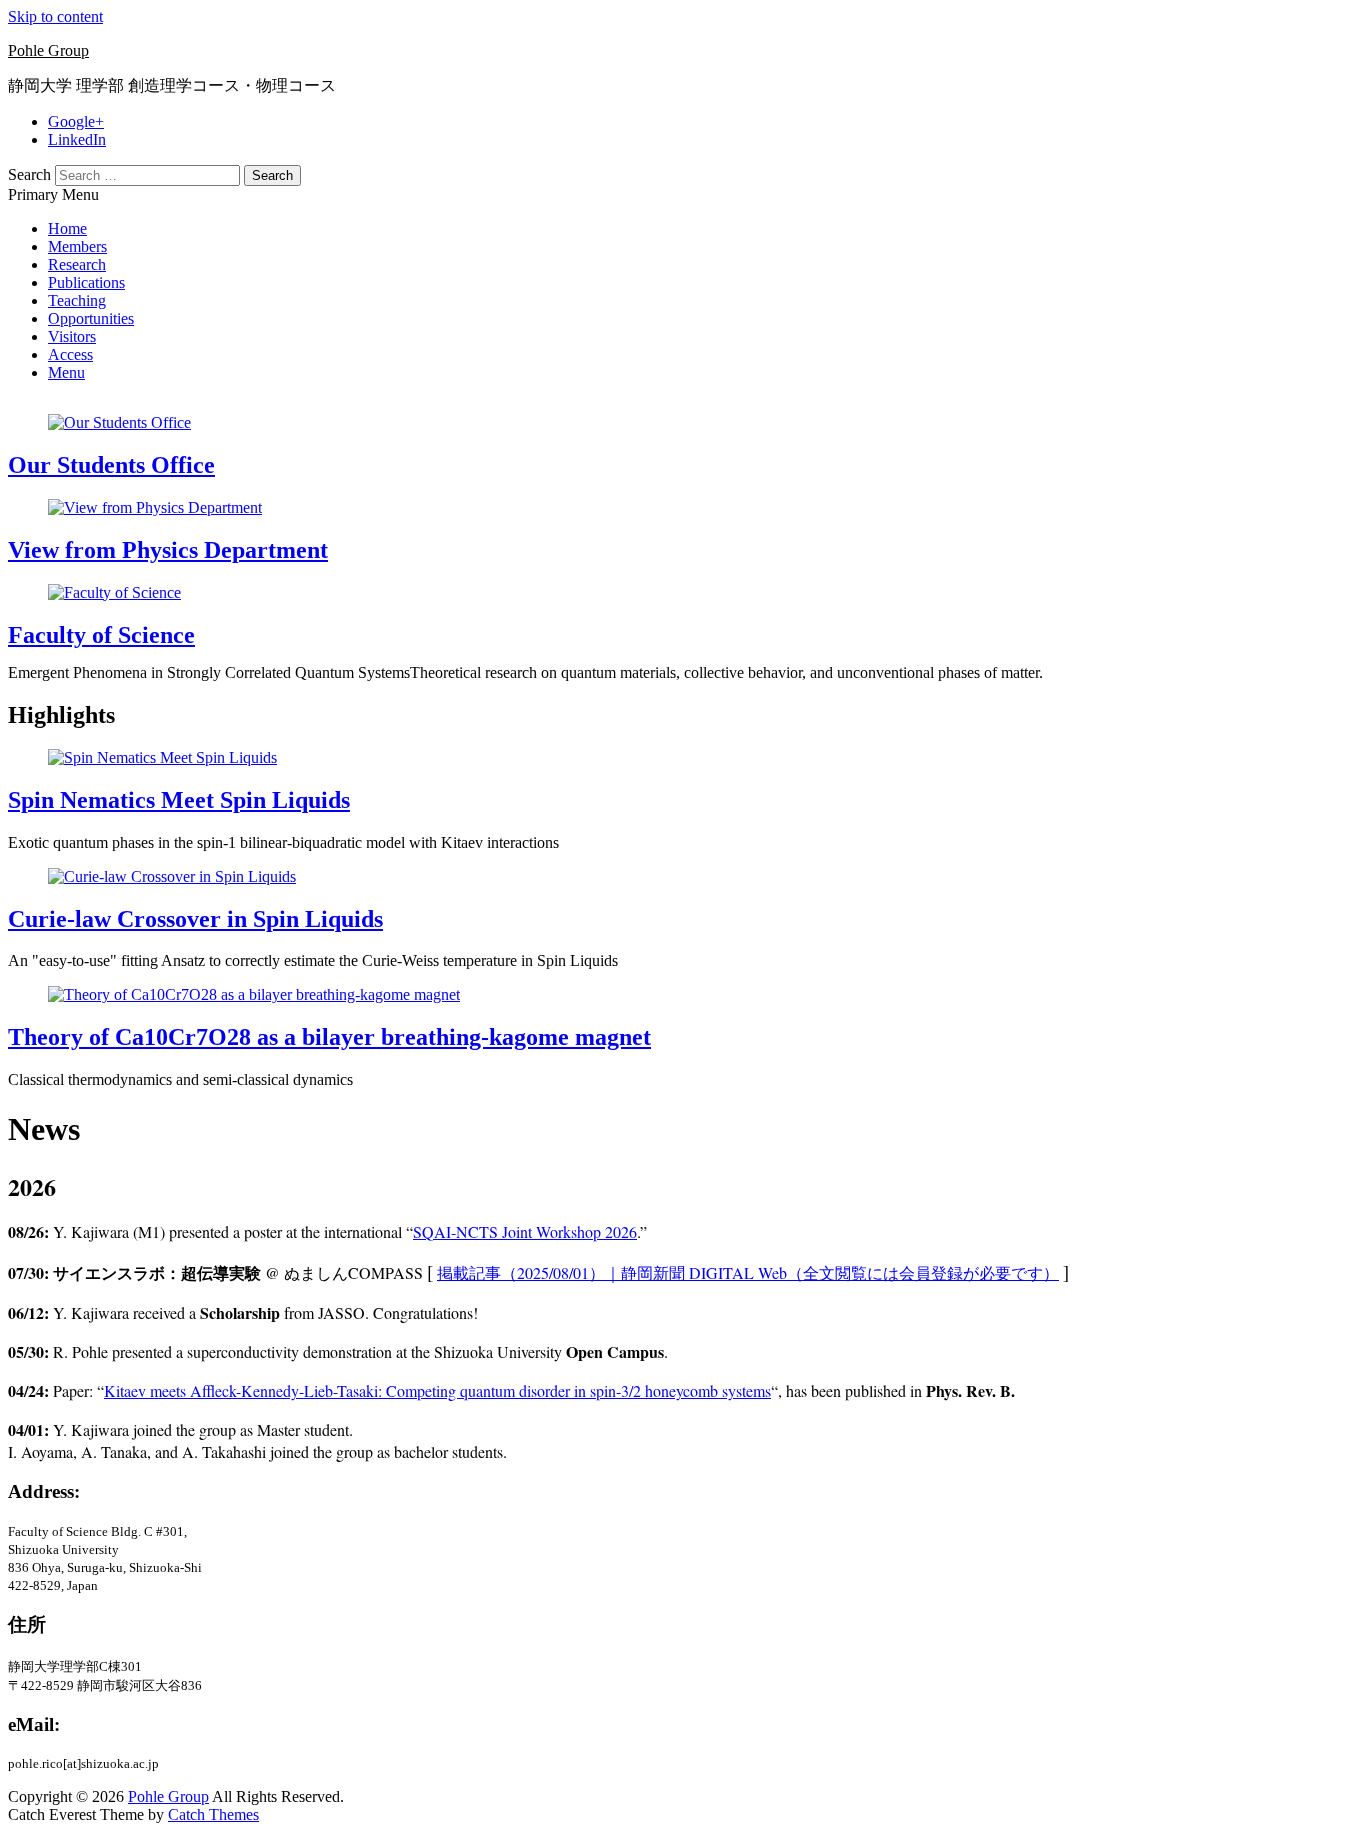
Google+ (76, 121)
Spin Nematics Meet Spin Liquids (179, 800)
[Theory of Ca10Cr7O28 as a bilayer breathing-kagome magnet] (254, 994)
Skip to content (55, 16)
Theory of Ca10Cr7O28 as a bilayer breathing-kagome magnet (329, 1037)
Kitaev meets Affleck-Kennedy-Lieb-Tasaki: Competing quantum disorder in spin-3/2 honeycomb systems (437, 1390)
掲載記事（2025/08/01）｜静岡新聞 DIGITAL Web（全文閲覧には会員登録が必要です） (748, 1272)
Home (67, 228)
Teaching (77, 300)
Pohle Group (48, 50)
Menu (66, 372)
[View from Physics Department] (155, 507)
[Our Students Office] (119, 422)
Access (70, 354)
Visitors (72, 336)
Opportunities (91, 318)
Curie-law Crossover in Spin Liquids (195, 919)
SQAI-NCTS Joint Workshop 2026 (525, 1231)
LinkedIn (77, 139)
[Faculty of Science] (114, 592)
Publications (86, 282)
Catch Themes (213, 1814)
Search (29, 174)
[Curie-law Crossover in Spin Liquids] (172, 876)
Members (77, 246)
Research (77, 264)
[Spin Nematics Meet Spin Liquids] (162, 757)
